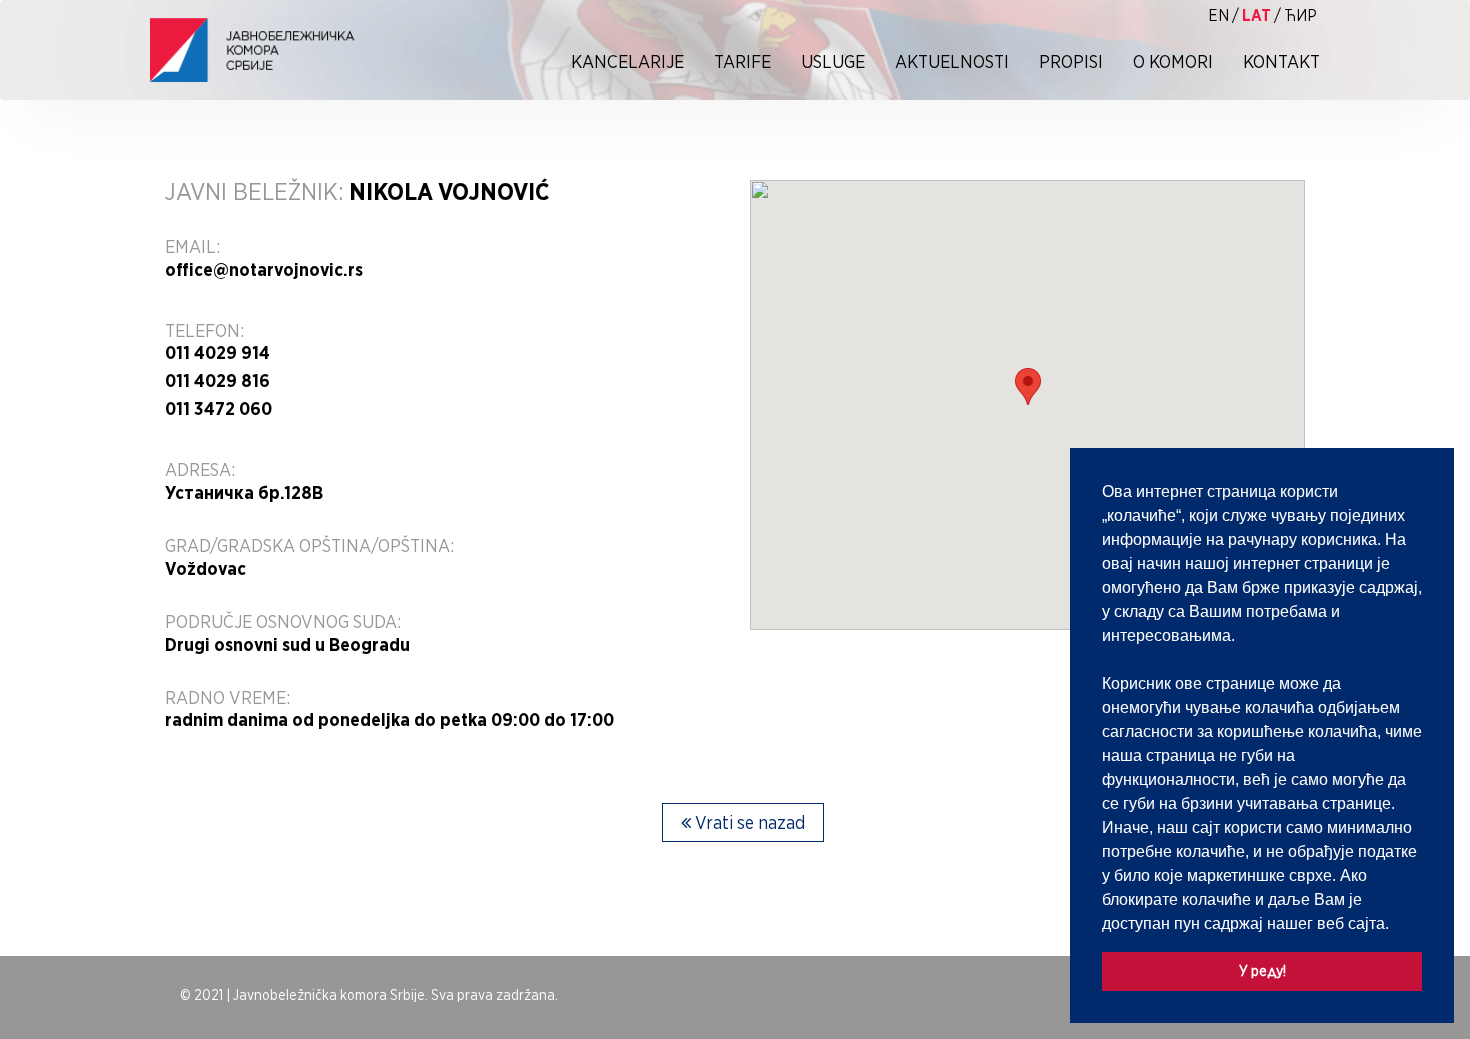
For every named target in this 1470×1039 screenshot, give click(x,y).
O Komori (1173, 61)
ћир (1300, 15)
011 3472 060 (218, 409)
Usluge (833, 61)
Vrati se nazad (748, 822)
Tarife (742, 61)
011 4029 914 (217, 353)
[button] (1396, 925)
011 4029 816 (217, 381)
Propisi (1071, 61)
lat (1256, 15)
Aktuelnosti (952, 61)
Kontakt (1281, 61)
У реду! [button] (1262, 970)
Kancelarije (627, 61)
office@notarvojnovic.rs (264, 270)
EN (1218, 15)
